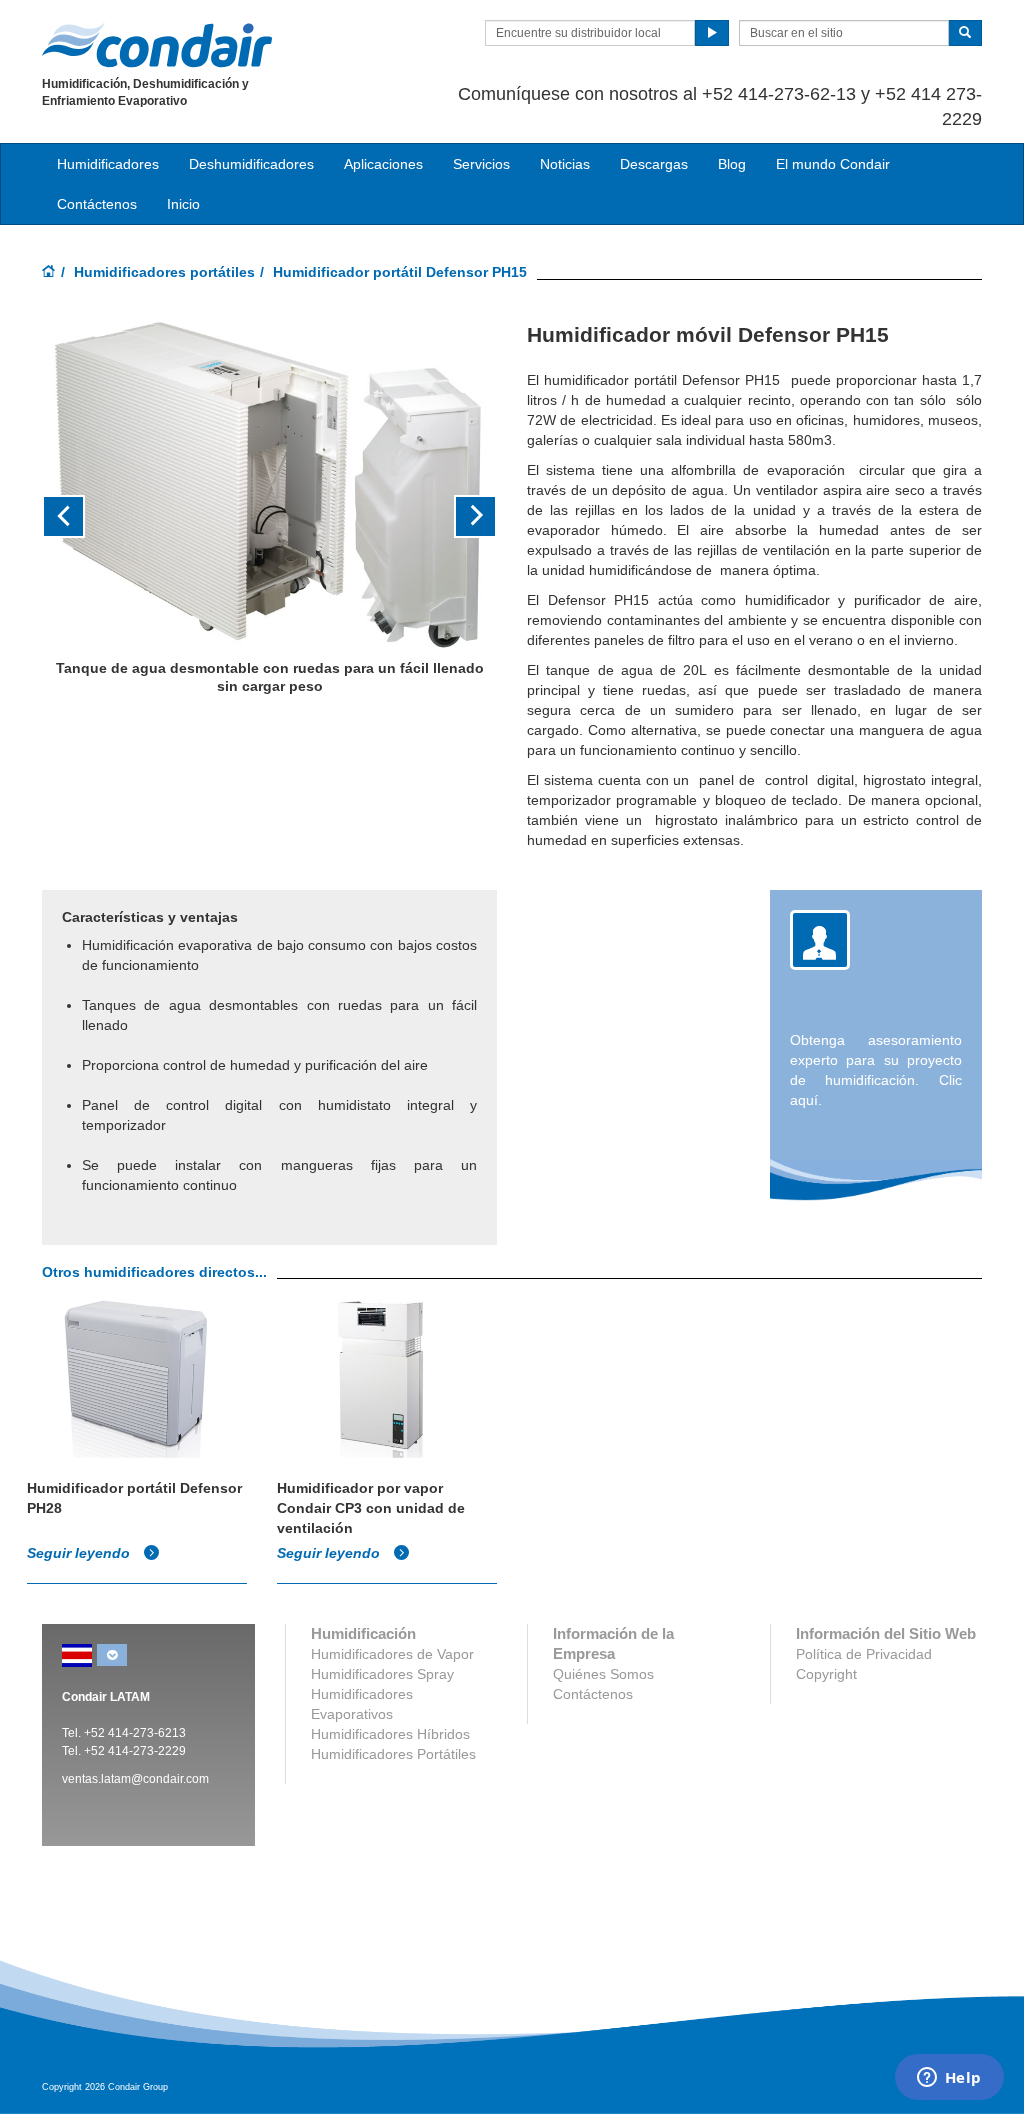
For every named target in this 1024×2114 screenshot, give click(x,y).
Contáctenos (97, 204)
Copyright (826, 1674)
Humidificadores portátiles (164, 272)
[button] (76, 517)
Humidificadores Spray (382, 1674)
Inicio (183, 204)
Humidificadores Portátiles (393, 1754)
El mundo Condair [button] (833, 164)
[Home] (49, 273)
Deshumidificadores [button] (251, 164)
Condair (157, 45)
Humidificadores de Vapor (392, 1654)
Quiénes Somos (603, 1674)
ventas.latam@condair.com (135, 1779)
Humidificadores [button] (108, 164)
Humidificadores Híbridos (390, 1734)
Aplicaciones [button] (383, 164)
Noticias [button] (565, 164)
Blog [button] (732, 164)
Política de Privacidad (864, 1654)
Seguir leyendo (80, 1553)
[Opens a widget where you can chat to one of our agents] (949, 2079)
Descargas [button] (654, 164)
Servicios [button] (481, 164)
